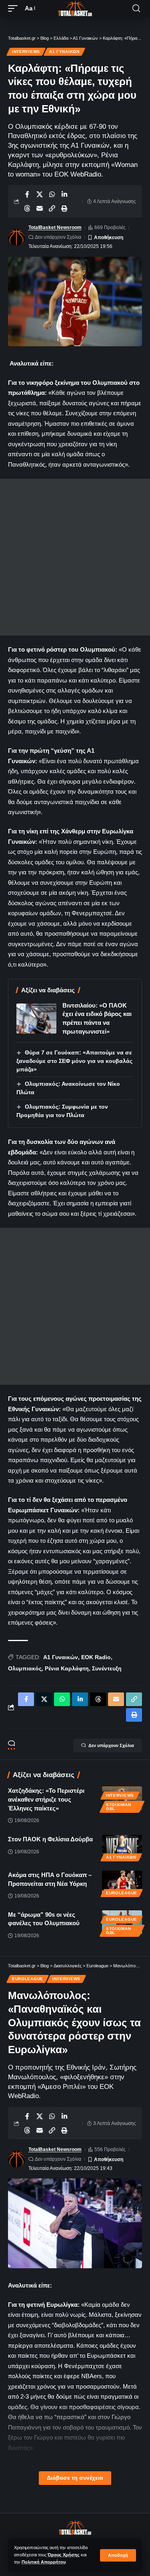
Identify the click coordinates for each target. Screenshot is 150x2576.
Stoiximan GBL (118, 1807)
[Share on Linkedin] (64, 194)
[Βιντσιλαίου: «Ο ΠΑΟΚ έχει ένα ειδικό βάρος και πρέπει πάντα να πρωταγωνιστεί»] (36, 1019)
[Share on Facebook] (27, 194)
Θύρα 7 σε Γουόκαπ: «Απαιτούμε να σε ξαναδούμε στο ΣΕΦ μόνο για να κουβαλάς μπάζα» (74, 1061)
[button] (118, 2555)
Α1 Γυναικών (64, 52)
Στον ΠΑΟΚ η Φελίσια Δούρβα (50, 1839)
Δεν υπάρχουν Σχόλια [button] (111, 1745)
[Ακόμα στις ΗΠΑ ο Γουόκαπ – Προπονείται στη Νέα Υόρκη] (122, 1883)
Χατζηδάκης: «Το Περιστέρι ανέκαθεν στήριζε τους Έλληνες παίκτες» (46, 1799)
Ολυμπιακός (25, 1668)
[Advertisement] (75, 557)
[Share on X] (40, 194)
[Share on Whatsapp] (52, 194)
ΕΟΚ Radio (96, 1657)
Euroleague (122, 1893)
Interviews (26, 52)
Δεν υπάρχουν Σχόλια (58, 237)
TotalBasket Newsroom (55, 228)
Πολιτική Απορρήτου (44, 2562)
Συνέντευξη (107, 1668)
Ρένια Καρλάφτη (67, 1668)
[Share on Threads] (27, 208)
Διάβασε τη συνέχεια (75, 2478)
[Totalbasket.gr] (75, 8)
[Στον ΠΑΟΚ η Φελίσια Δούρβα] (122, 1847)
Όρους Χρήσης (64, 2555)
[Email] (40, 208)
